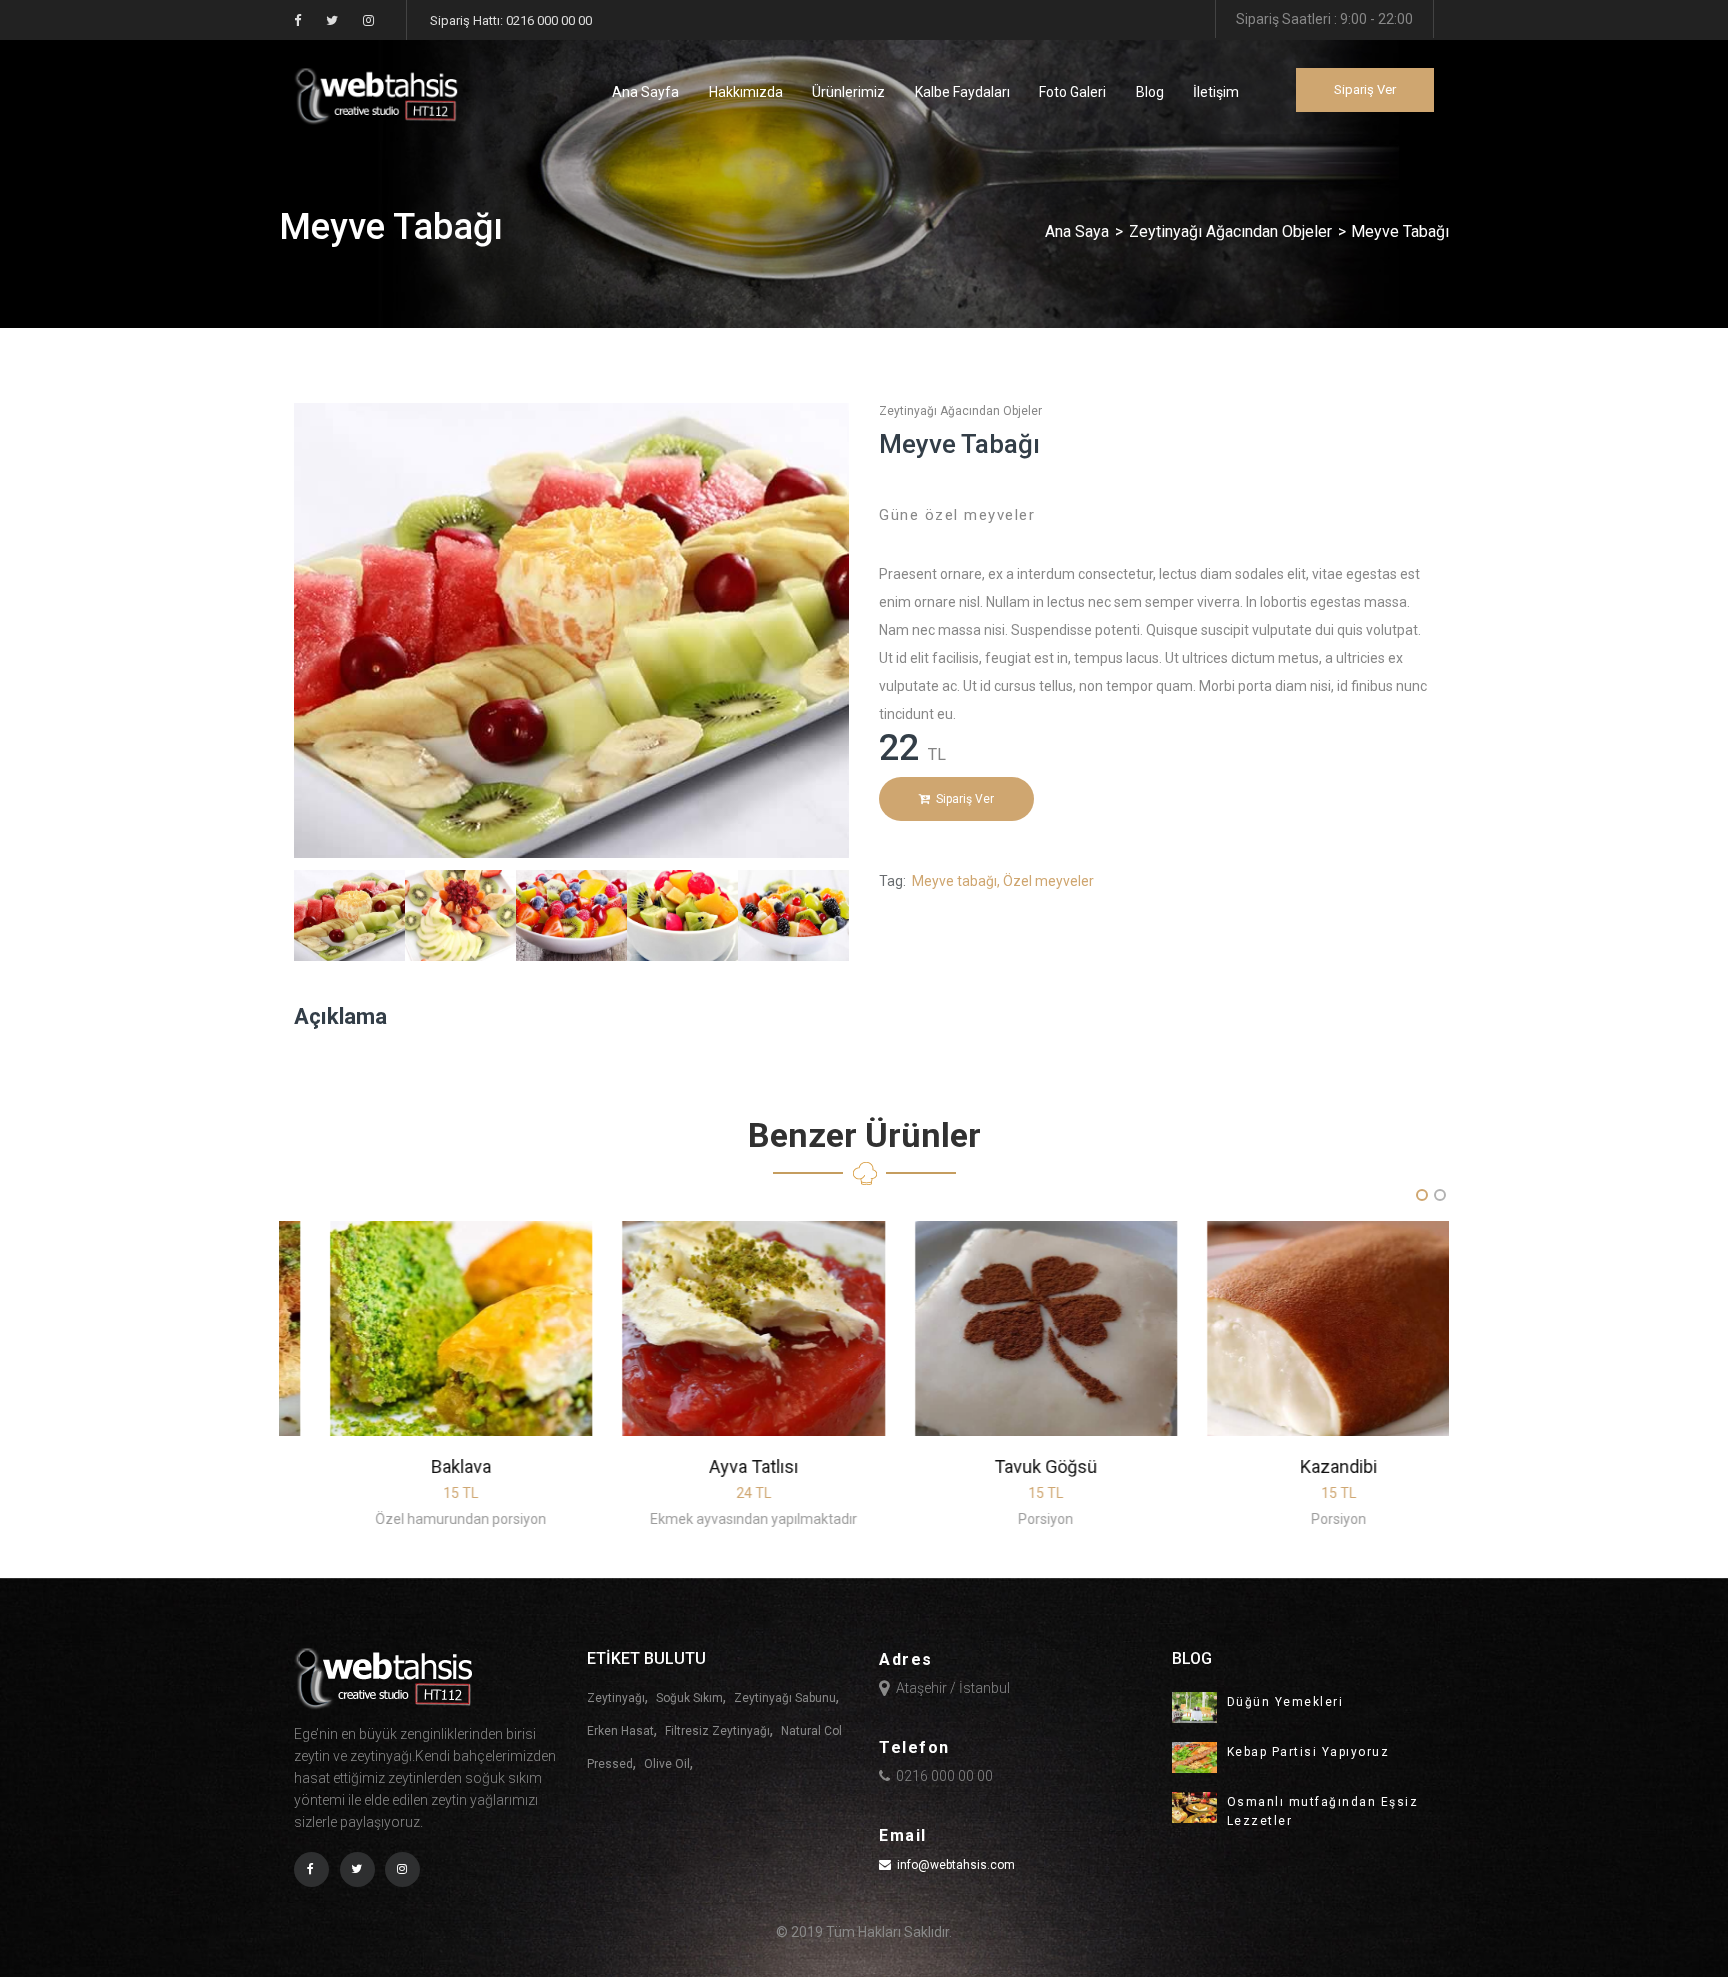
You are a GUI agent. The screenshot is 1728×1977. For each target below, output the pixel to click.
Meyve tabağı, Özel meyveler (1003, 881)
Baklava (426, 1466)
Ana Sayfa (645, 92)
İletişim (1216, 92)
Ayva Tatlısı (718, 1466)
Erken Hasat (620, 1731)
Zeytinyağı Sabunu (785, 1698)
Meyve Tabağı (959, 444)
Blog (1150, 92)
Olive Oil (667, 1764)
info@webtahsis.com (956, 1865)
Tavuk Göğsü (1010, 1466)
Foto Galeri (1072, 92)
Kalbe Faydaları (962, 92)
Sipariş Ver (1365, 89)
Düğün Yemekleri (1285, 1702)
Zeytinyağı (616, 1698)
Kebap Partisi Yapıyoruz (1308, 1752)
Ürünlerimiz (848, 92)
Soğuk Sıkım (689, 1698)
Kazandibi (1303, 1466)
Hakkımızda (746, 92)
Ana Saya (1077, 231)
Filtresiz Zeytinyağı (717, 1731)
